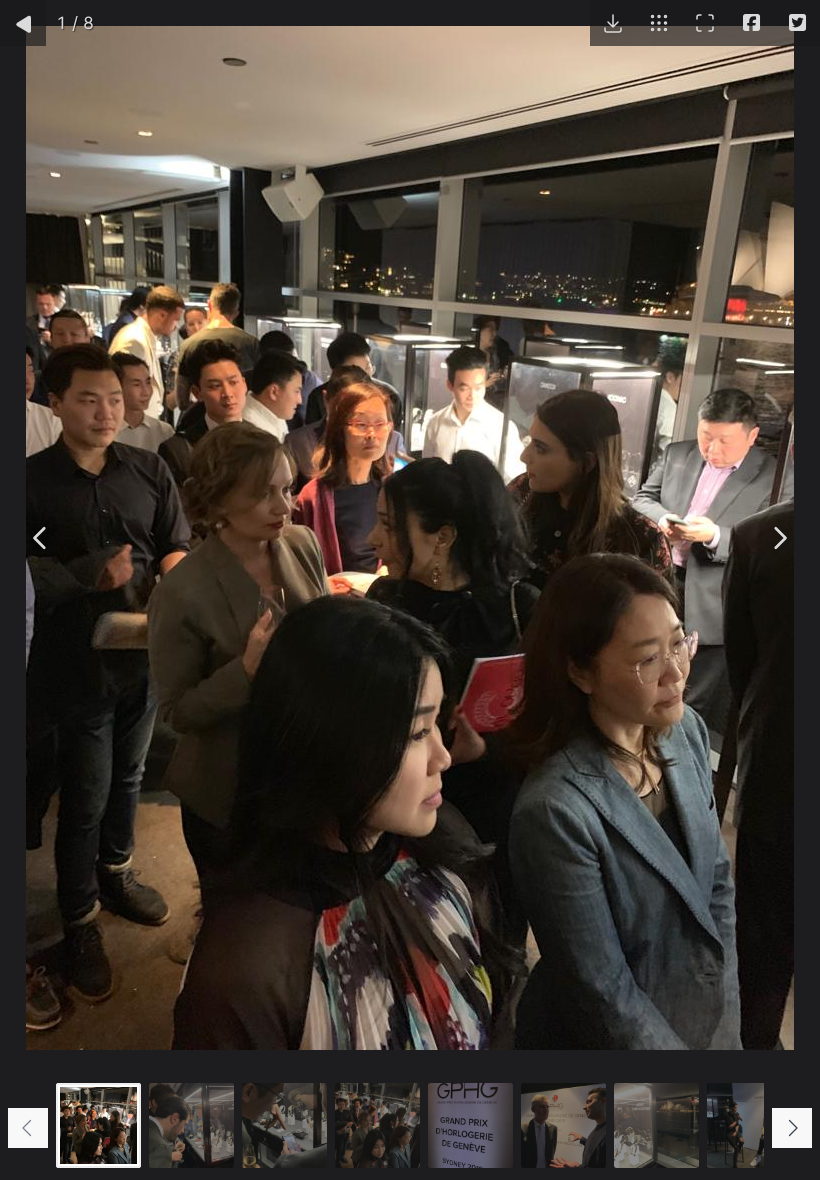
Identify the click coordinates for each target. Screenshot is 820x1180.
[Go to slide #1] (98, 1125)
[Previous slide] (28, 1128)
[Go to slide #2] (191, 1125)
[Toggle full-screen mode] (705, 23)
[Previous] (41, 538)
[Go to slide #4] (377, 1125)
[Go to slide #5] (470, 1125)
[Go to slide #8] (749, 1125)
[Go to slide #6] (563, 1125)
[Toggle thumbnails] (659, 23)
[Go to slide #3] (284, 1125)
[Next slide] (792, 1128)
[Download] (613, 23)
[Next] (779, 538)
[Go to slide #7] (656, 1125)
